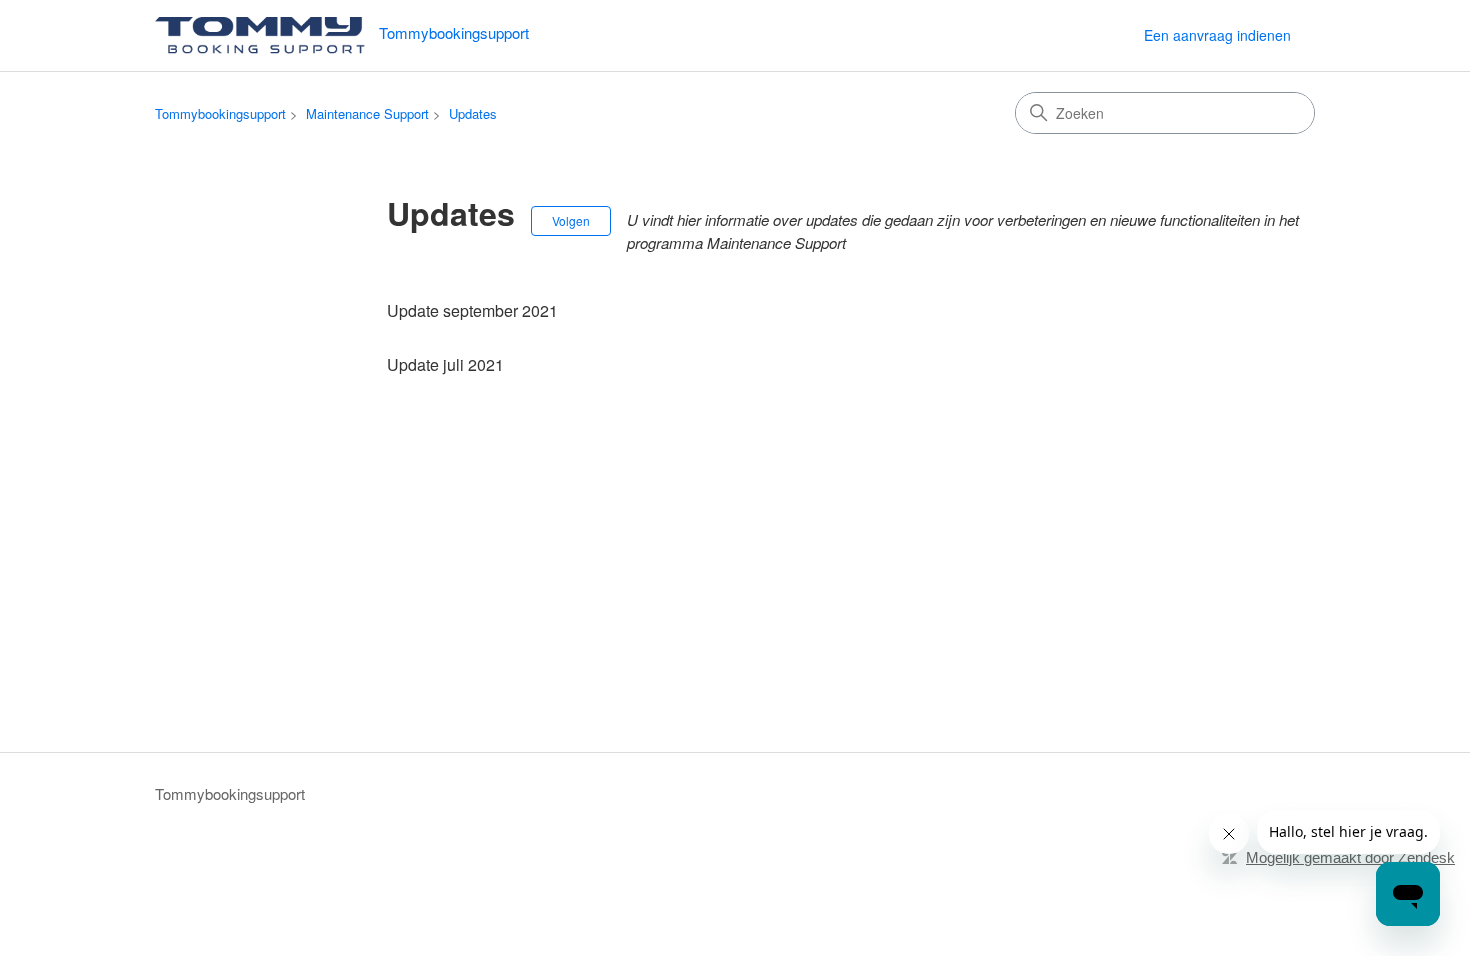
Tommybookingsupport (220, 113)
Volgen (571, 220)
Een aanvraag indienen (1217, 35)
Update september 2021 (472, 310)
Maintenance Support (367, 113)
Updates (473, 113)
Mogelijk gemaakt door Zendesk (1350, 857)
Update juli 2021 (445, 364)
